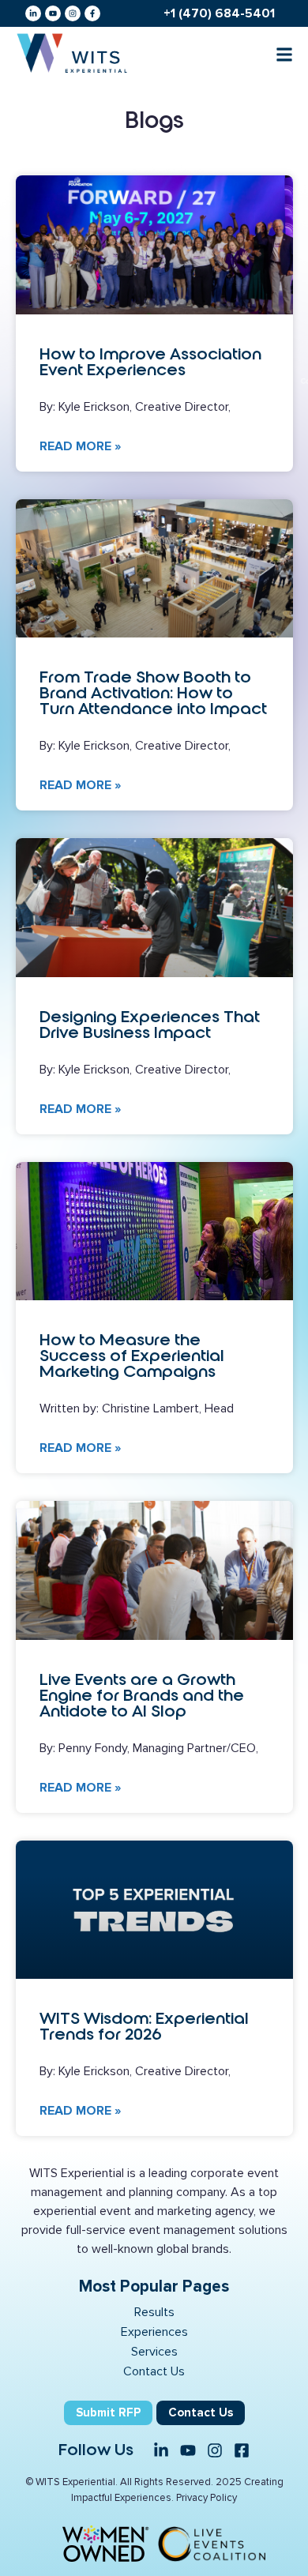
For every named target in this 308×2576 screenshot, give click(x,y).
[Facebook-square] (242, 2450)
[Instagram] (73, 13)
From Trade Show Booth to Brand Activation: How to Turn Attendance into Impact (153, 693)
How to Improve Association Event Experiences (150, 362)
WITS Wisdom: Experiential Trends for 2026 (144, 2026)
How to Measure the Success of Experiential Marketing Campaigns (132, 1356)
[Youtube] (53, 13)
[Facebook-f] (92, 13)
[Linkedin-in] (33, 13)
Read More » (80, 446)
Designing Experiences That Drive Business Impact (150, 1025)
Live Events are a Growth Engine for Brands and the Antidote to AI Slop (142, 1695)
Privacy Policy (207, 2498)
